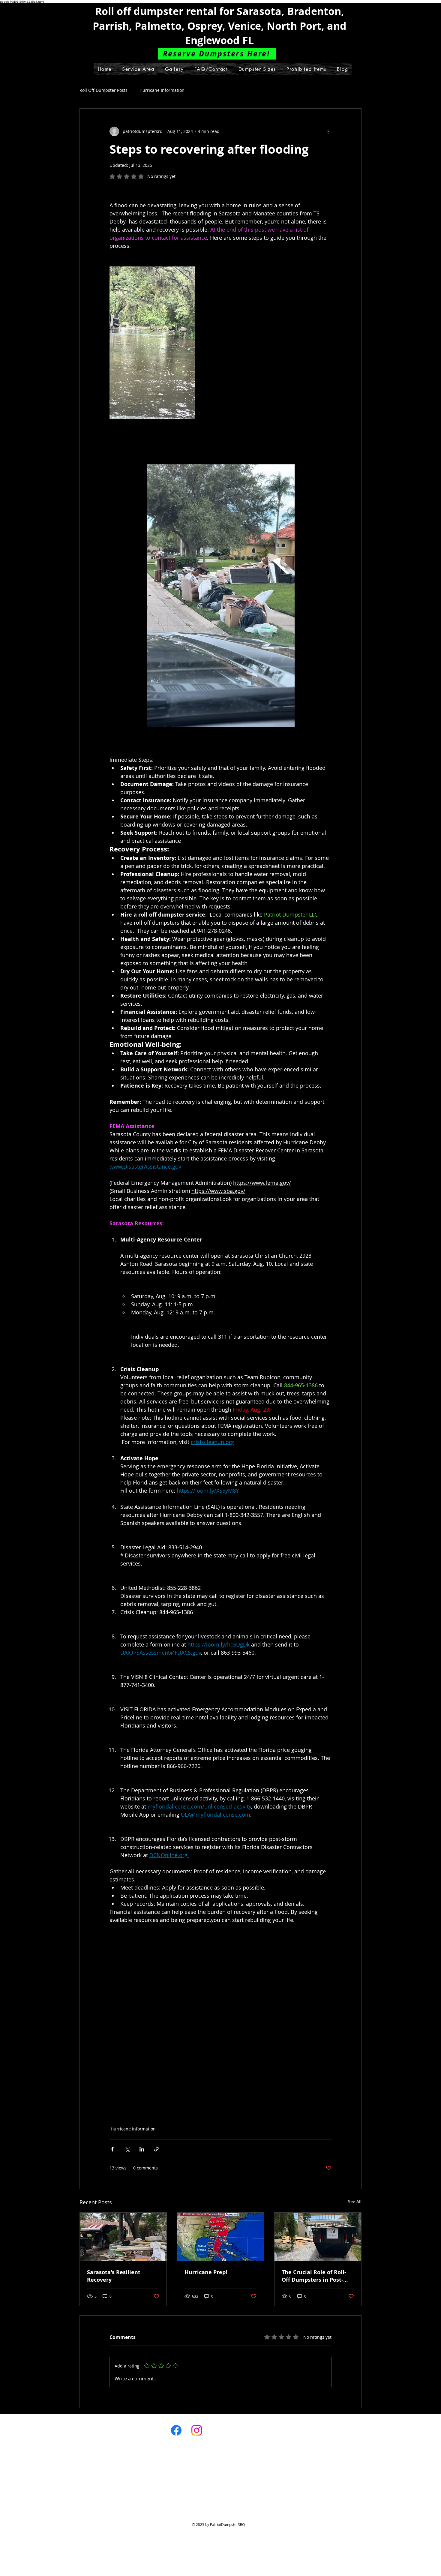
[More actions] (328, 131)
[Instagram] (197, 2430)
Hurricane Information (162, 90)
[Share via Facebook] (112, 2149)
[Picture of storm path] (221, 2237)
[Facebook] (176, 2430)
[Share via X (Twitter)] (127, 2149)
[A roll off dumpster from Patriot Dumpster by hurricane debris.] (123, 2237)
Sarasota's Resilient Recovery (114, 2276)
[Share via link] (156, 2149)
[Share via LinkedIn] (142, 2149)
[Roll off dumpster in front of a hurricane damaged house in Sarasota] (318, 2237)
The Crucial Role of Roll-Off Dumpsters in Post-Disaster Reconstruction (314, 2276)
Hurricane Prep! (206, 2272)
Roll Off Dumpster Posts (103, 90)
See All (355, 2201)
